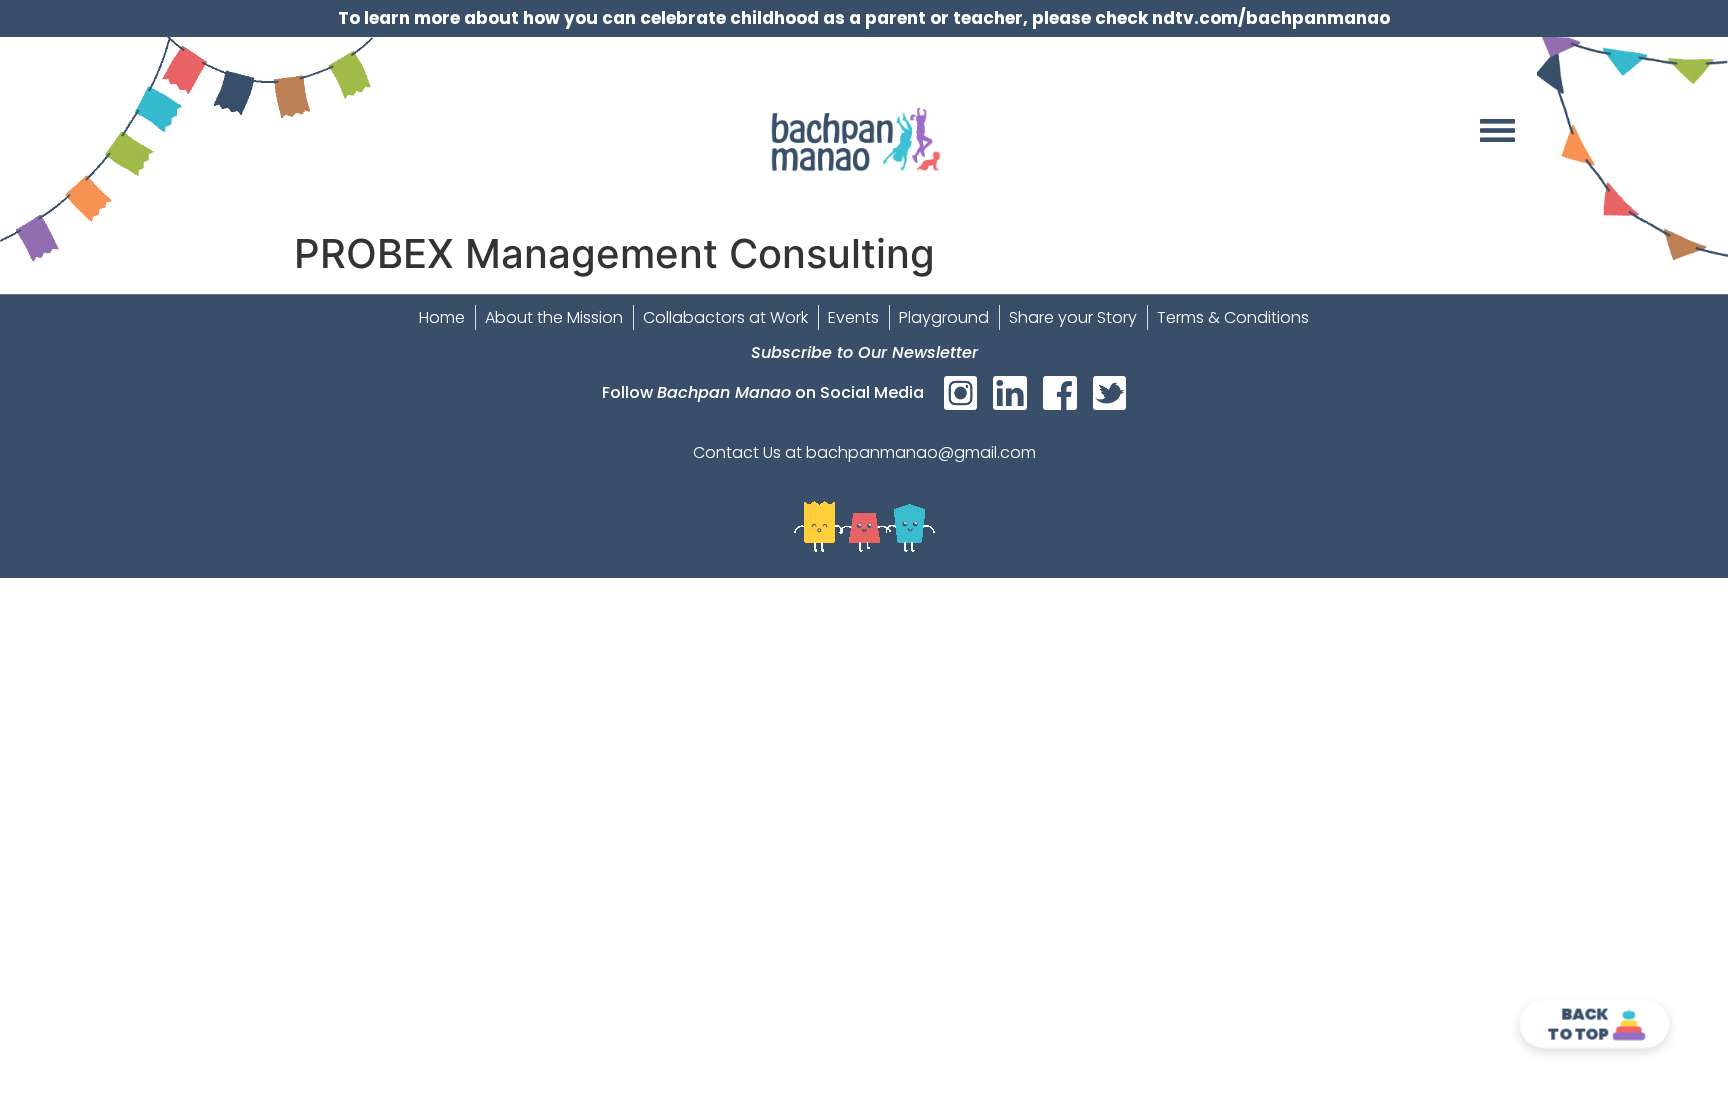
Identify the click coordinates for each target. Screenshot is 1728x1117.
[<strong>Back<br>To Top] (1629, 1024)
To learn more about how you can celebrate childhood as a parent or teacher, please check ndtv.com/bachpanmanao (864, 18)
